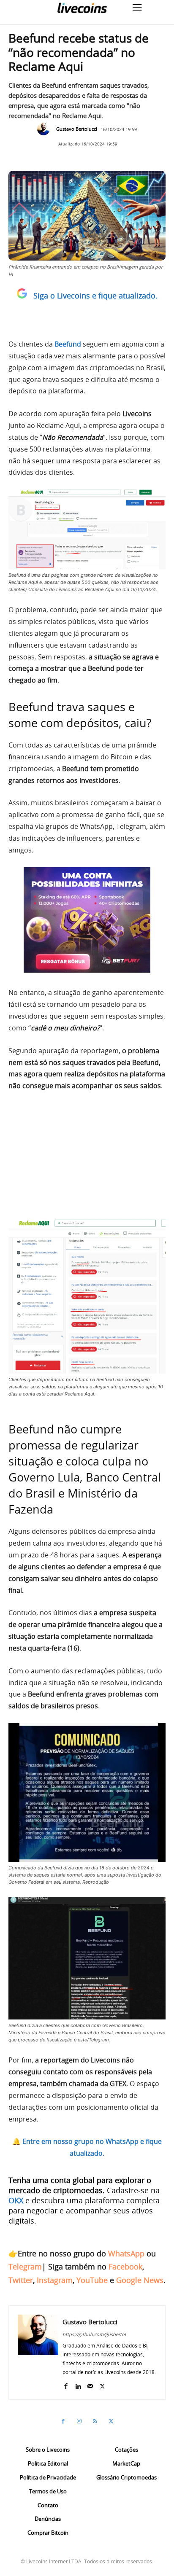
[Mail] (90, 2384)
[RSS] (95, 2421)
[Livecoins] (82, 8)
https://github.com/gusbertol (94, 2334)
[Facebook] (66, 2384)
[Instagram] (79, 2421)
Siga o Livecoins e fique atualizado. (95, 296)
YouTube (92, 2280)
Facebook (125, 2267)
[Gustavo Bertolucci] (46, 129)
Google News (140, 2280)
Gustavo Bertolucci (77, 129)
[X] (102, 2384)
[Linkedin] (78, 2384)
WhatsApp (126, 2253)
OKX (16, 2200)
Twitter (21, 2280)
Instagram (55, 2280)
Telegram (25, 2267)
